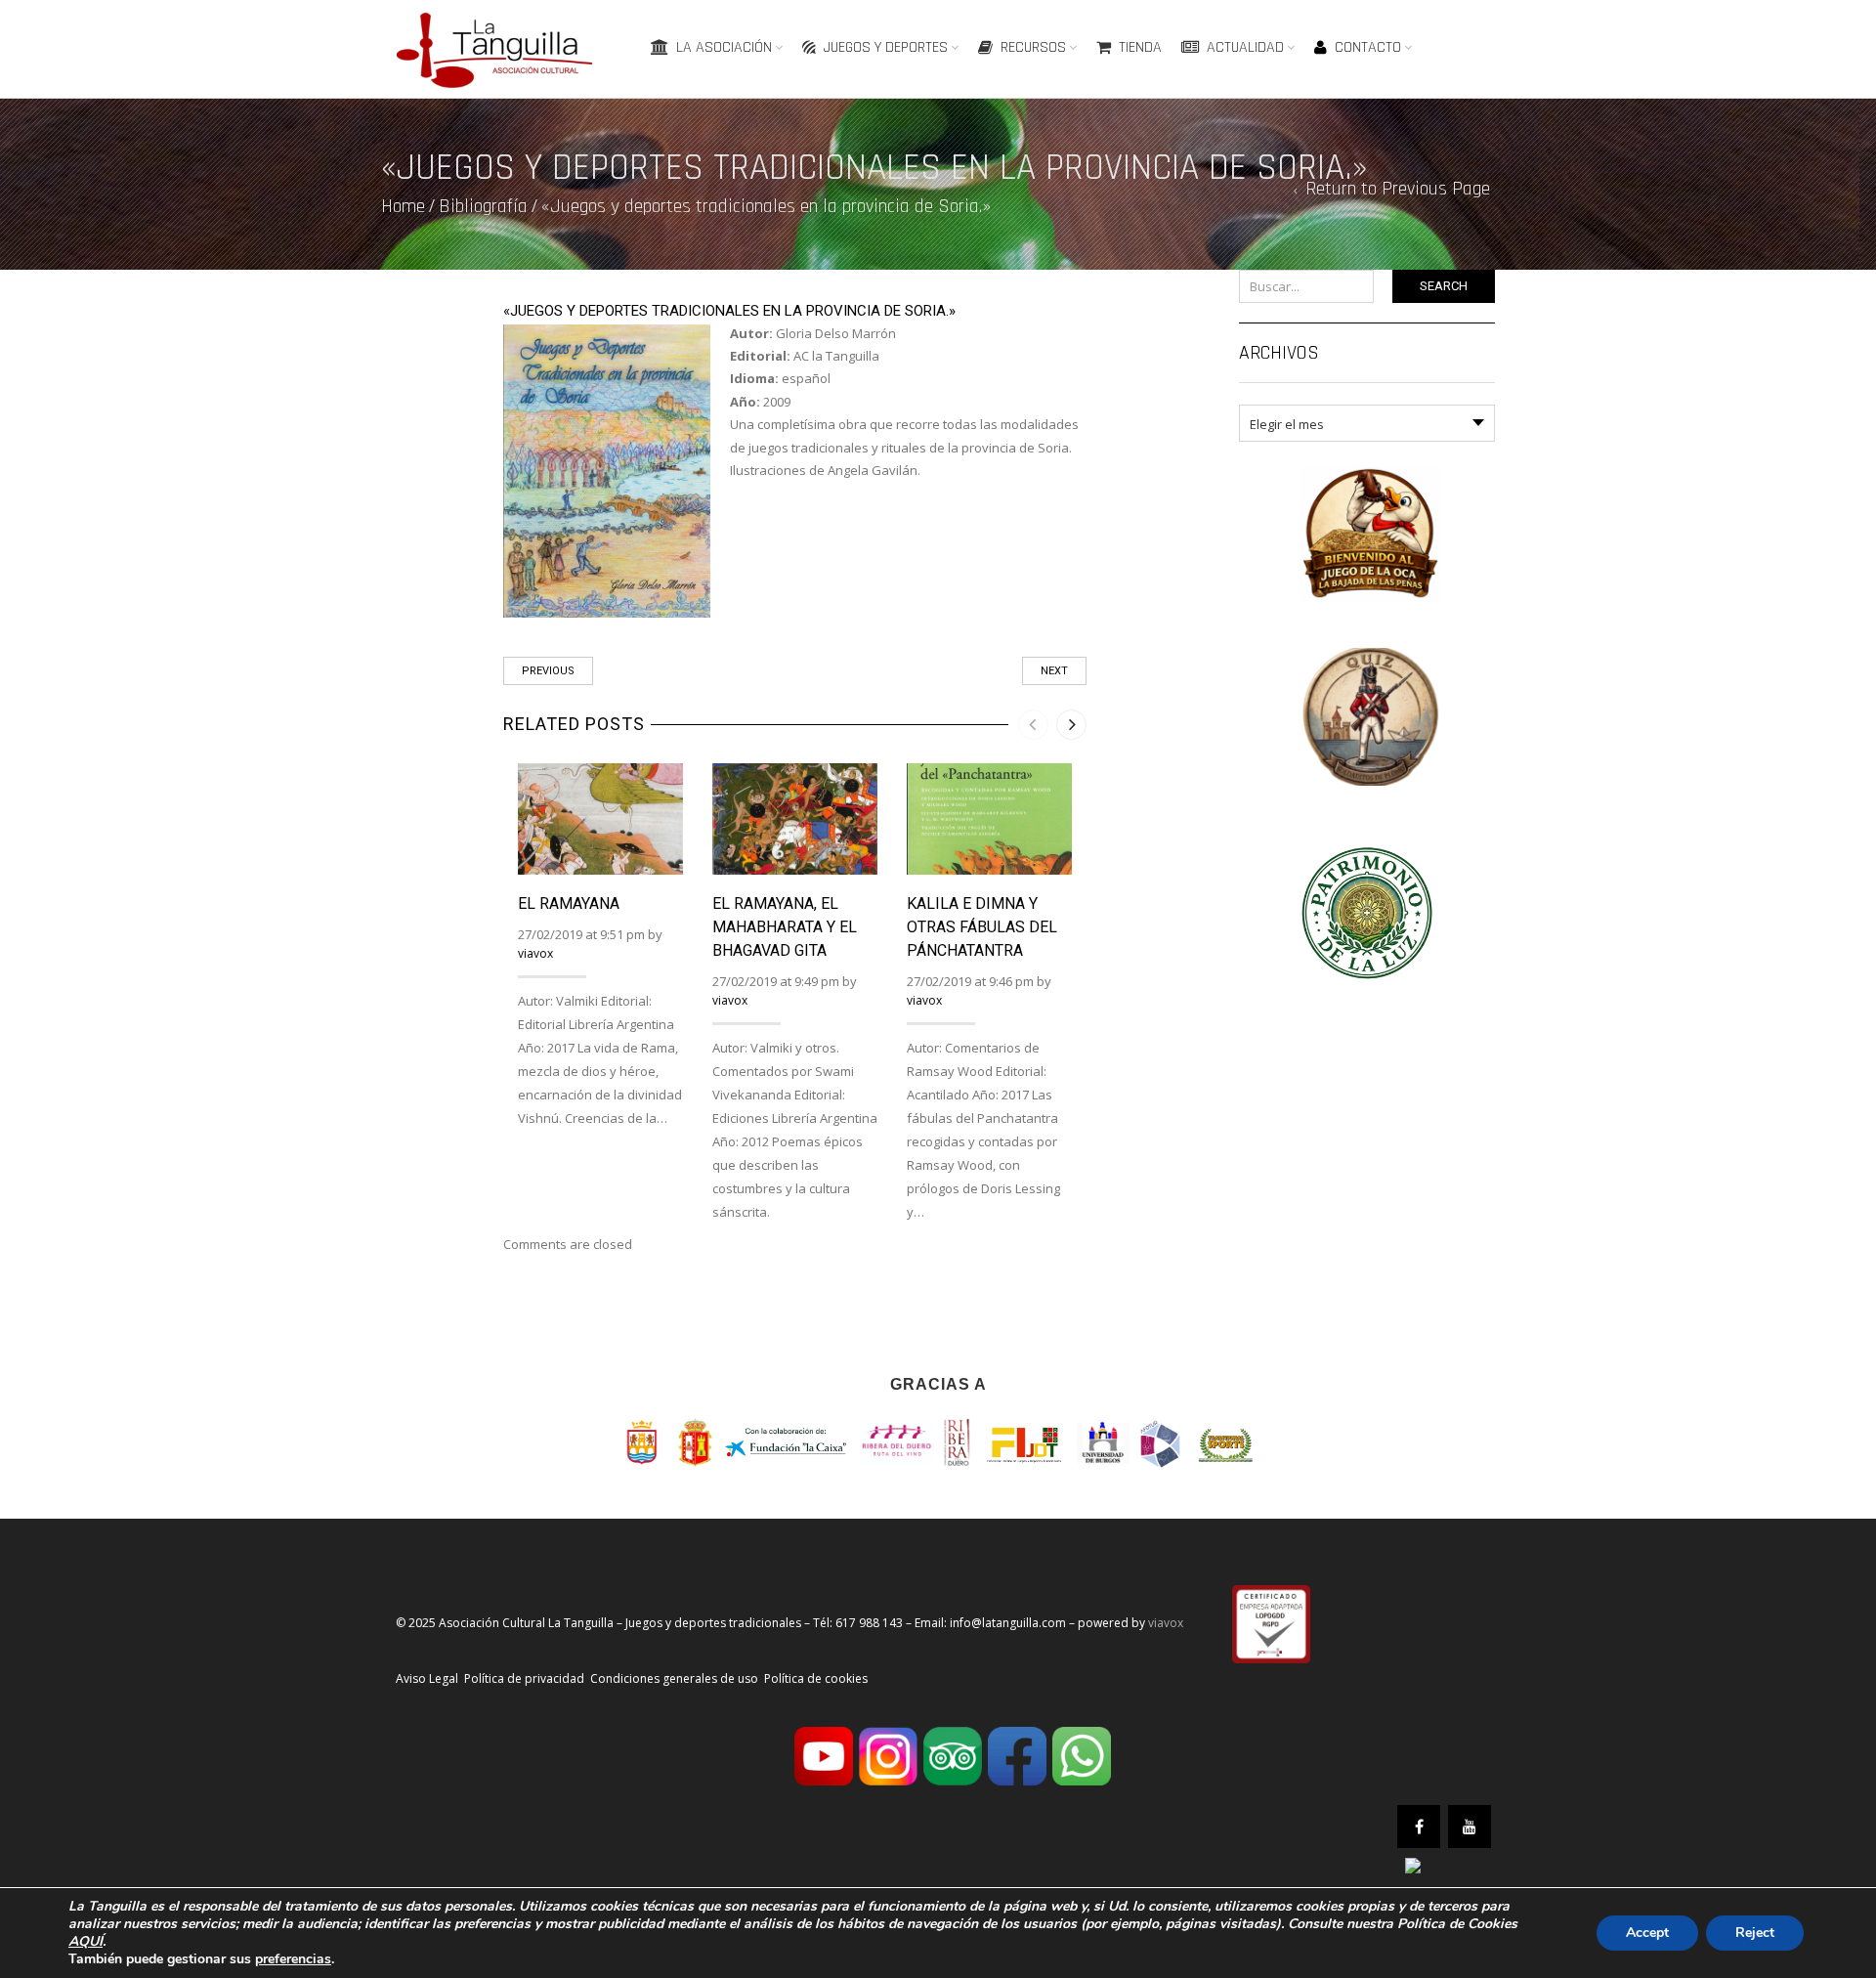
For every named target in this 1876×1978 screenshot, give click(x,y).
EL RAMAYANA (569, 903)
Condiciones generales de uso (674, 1678)
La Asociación (724, 47)
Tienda (1140, 47)
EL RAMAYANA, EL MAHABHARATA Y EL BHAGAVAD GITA (785, 927)
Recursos (1033, 47)
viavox (535, 953)
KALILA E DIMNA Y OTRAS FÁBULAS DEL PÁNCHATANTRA (982, 927)
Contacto (1368, 47)
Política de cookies (816, 1678)
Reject (1755, 1933)
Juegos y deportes (886, 47)
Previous (548, 671)
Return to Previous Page (1398, 189)
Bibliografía (483, 206)
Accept (1647, 1933)
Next (1054, 671)
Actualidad (1245, 47)
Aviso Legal (427, 1678)
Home (403, 206)
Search (1444, 286)
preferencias (293, 1959)
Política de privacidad (524, 1678)
